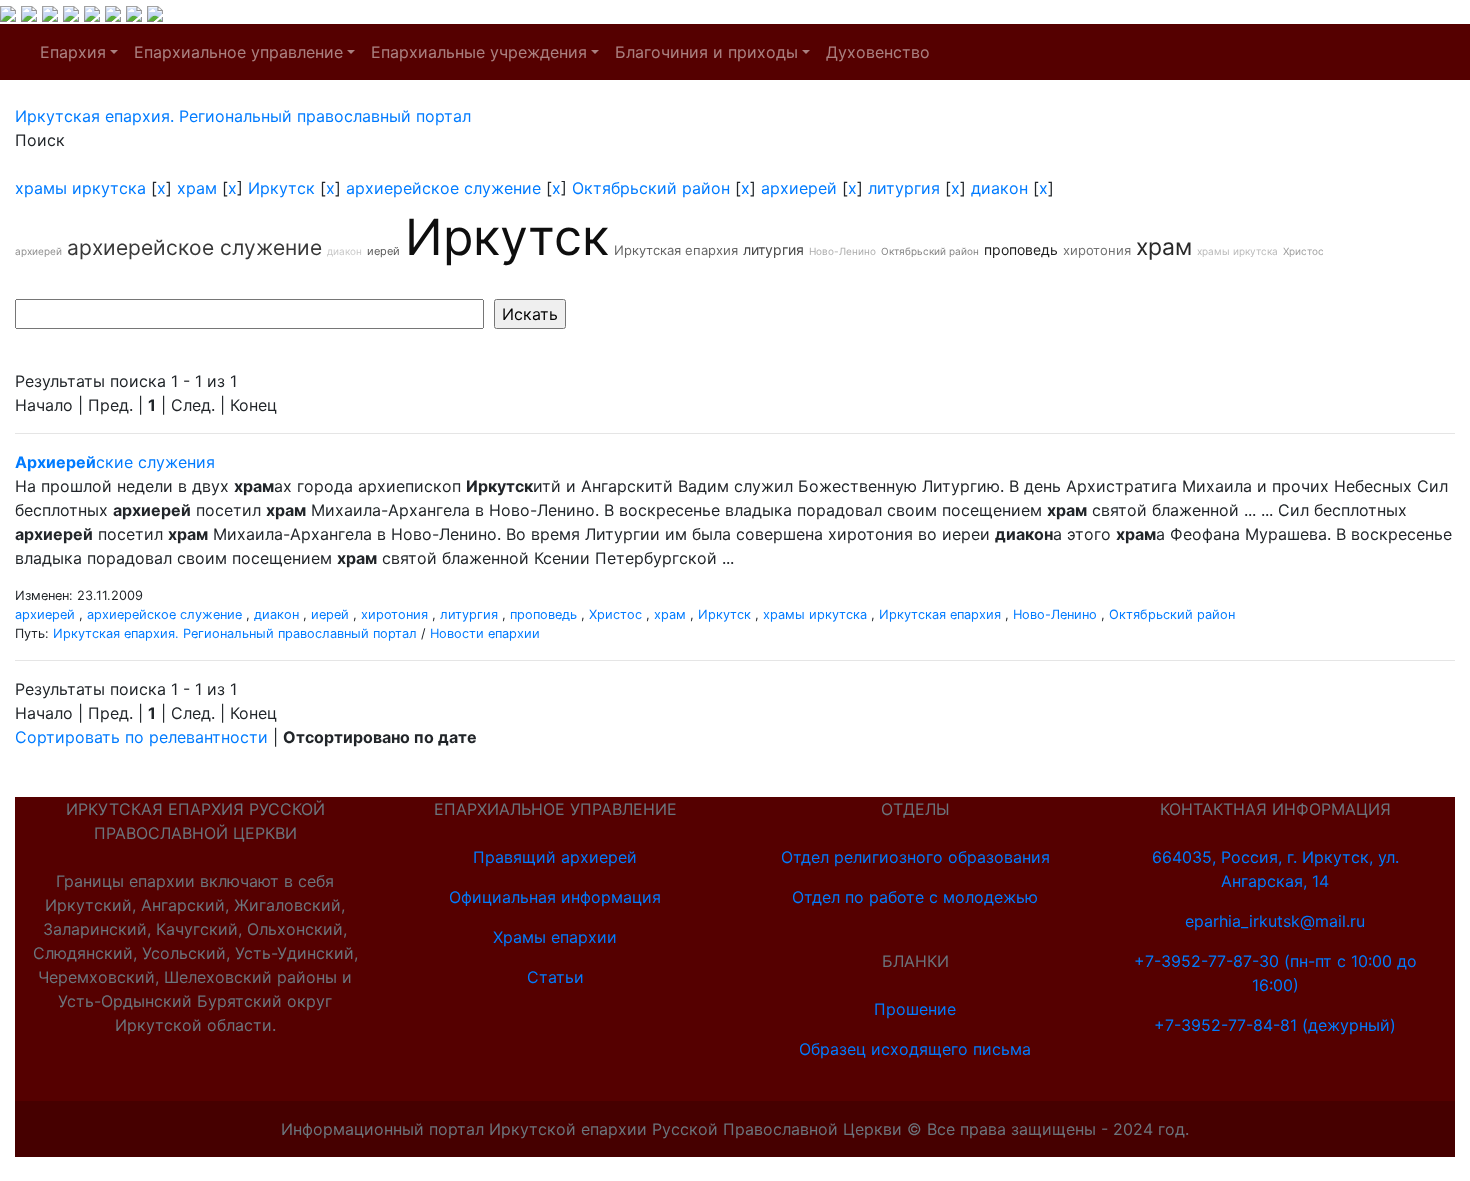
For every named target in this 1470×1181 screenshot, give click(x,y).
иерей (383, 251)
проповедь (1021, 249)
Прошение (915, 1009)
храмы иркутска (80, 188)
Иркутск (281, 188)
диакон (999, 188)
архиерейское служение (443, 188)
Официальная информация (555, 897)
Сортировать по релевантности (141, 737)
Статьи (555, 977)
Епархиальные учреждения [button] (479, 52)
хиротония (1097, 250)
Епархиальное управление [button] (238, 52)
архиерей (799, 188)
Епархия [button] (73, 52)
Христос (1303, 251)
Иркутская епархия (676, 250)
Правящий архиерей (555, 857)
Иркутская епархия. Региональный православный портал (235, 633)
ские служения (115, 462)
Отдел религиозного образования (915, 857)
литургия (904, 188)
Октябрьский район (651, 188)
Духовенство (878, 52)
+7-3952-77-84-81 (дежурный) (1275, 1025)
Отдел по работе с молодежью (915, 897)
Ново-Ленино (842, 251)
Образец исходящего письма (915, 1049)
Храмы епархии (555, 937)
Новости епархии (485, 633)
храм (197, 188)
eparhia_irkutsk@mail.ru (1275, 921)
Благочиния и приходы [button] (706, 52)
